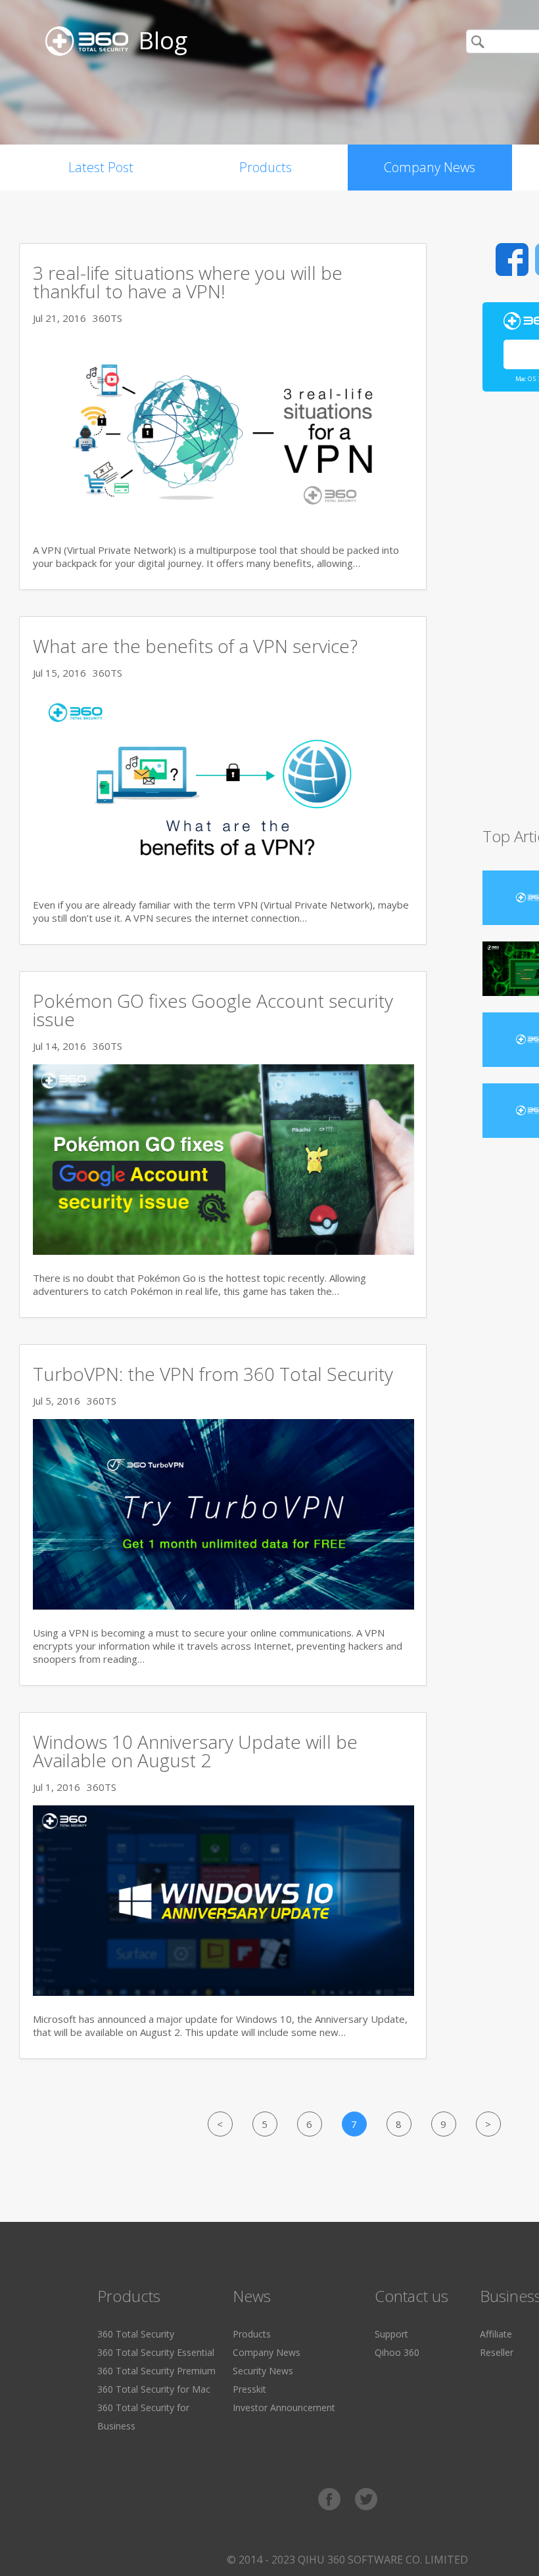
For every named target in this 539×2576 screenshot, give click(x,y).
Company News (430, 167)
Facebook (512, 260)
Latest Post (101, 167)
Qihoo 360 (397, 2352)
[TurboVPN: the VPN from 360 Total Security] (223, 1606)
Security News (263, 2371)
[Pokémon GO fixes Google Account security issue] (223, 1251)
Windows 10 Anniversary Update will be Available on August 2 (195, 1751)
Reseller (497, 2352)
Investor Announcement (284, 2407)
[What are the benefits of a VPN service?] (223, 878)
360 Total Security (136, 2334)
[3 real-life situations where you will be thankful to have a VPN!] (223, 523)
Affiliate (496, 2334)
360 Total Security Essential (156, 2352)
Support (391, 2334)
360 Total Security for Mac (154, 2389)
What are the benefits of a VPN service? (195, 646)
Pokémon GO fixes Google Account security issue (213, 1010)
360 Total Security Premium (156, 2371)
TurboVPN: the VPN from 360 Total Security (213, 1374)
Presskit (249, 2389)
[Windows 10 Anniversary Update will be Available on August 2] (223, 1992)
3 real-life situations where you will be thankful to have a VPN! (188, 282)
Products (266, 167)
